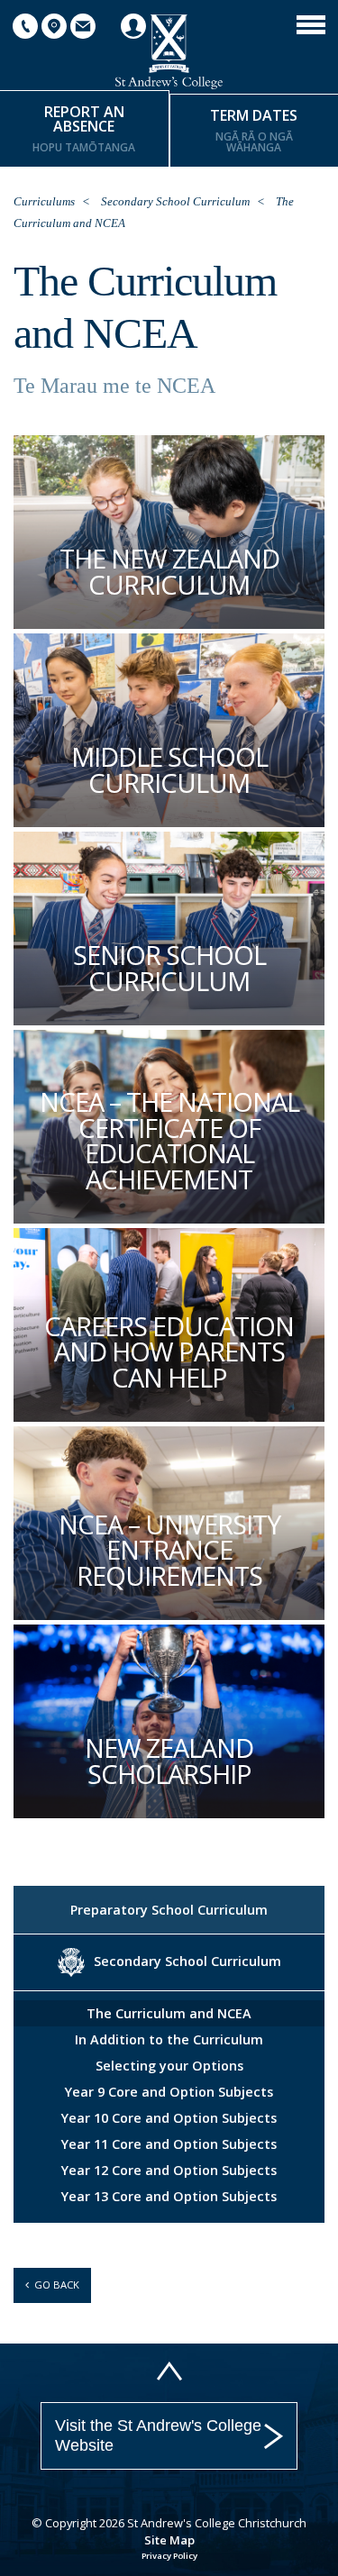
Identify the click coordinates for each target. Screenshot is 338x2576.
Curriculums (44, 201)
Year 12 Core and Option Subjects (169, 2170)
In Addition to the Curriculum (169, 2039)
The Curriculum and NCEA (169, 2013)
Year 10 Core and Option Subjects (169, 2118)
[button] (311, 23)
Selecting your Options (169, 2066)
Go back (54, 2285)
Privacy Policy (169, 2556)
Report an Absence (84, 128)
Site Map (169, 2540)
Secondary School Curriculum (175, 201)
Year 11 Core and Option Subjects (169, 2144)
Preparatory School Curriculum (169, 1910)
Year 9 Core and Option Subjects (169, 2092)
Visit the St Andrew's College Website (158, 2435)
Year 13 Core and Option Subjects (169, 2196)
